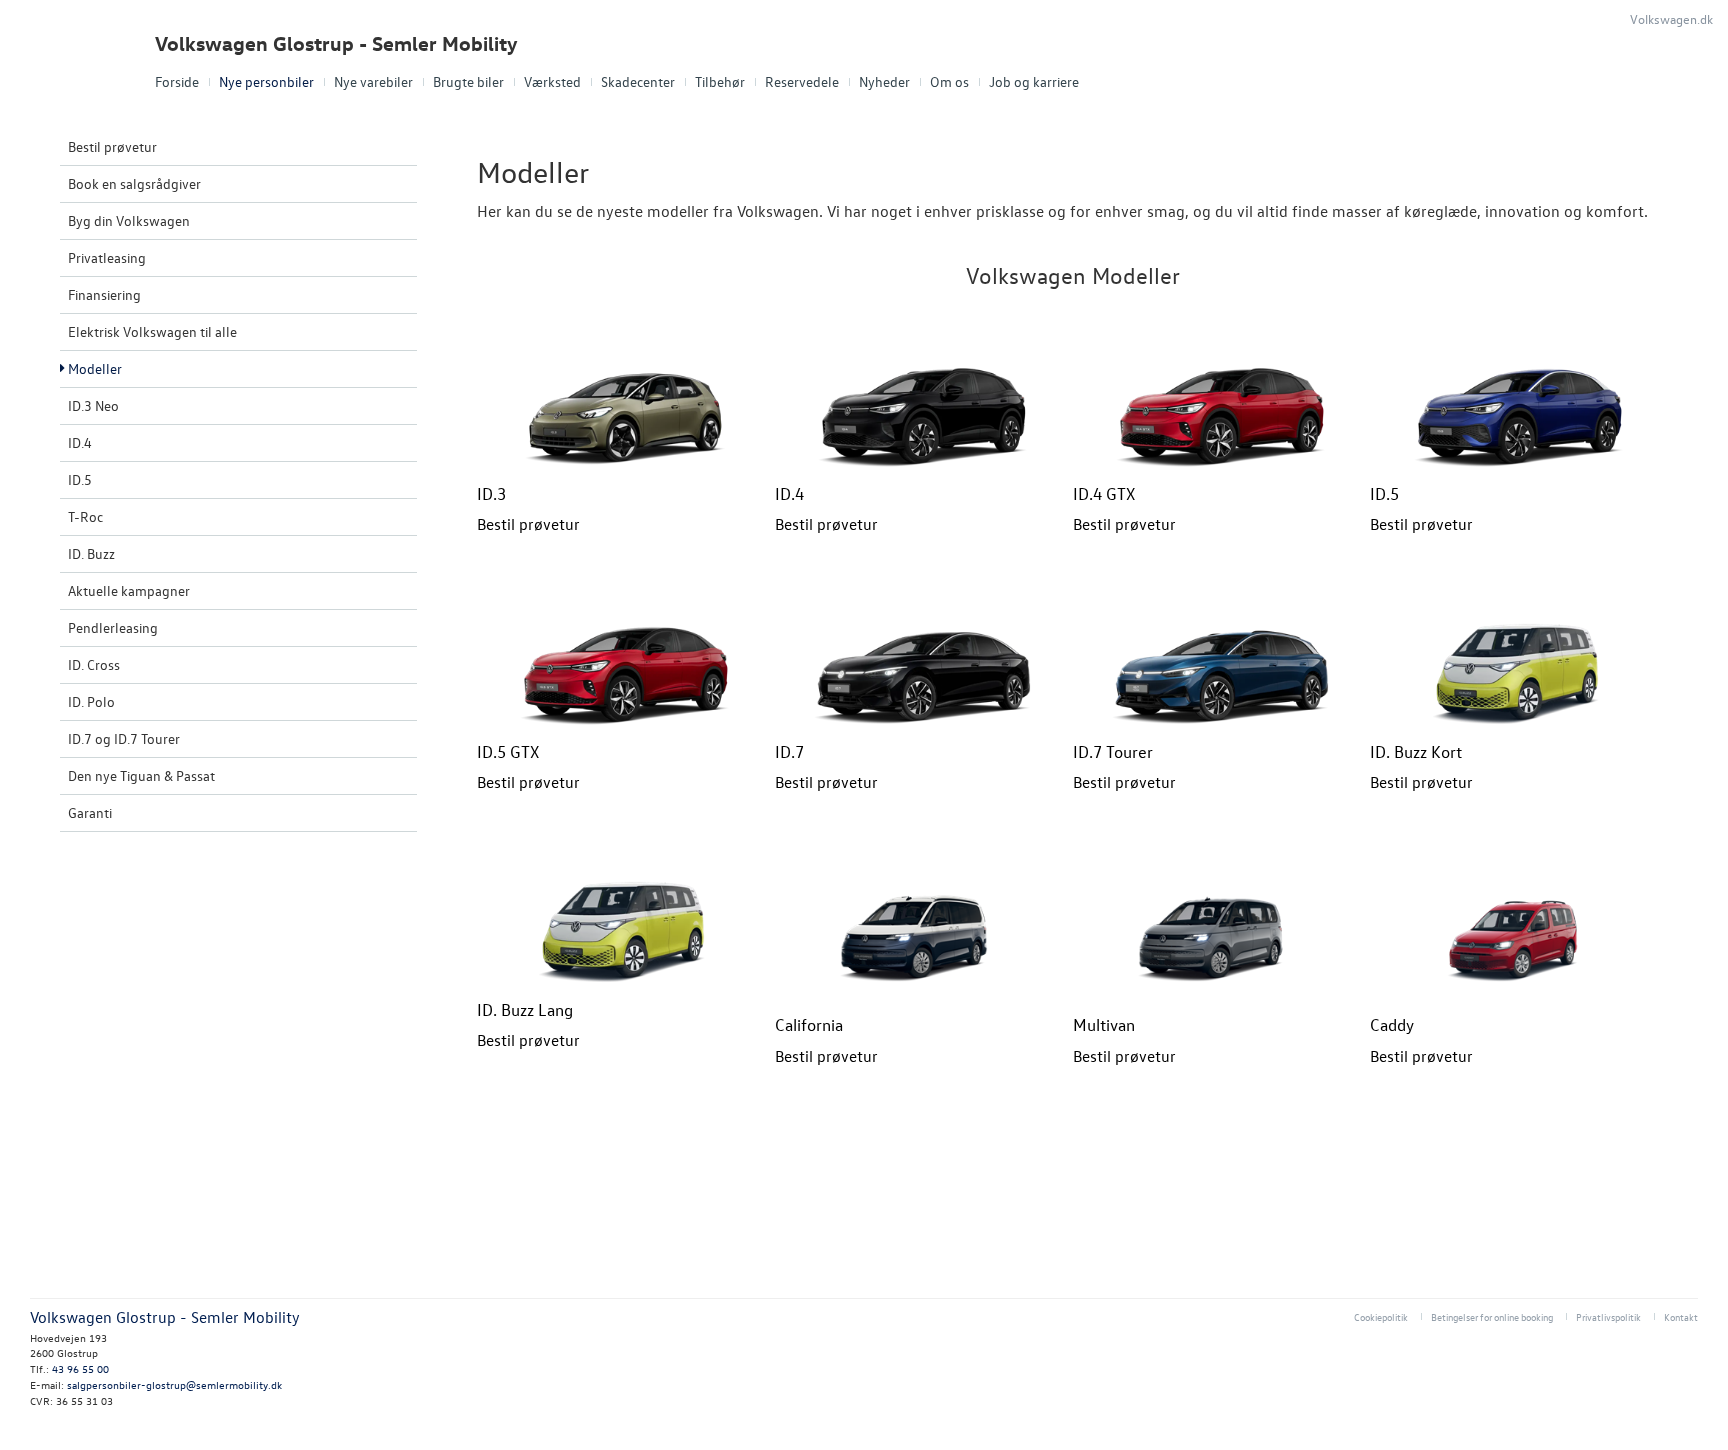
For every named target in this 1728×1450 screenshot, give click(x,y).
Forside (177, 81)
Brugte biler (468, 81)
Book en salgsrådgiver (134, 183)
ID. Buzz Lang (525, 1009)
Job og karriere (1034, 81)
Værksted (552, 81)
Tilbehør (720, 81)
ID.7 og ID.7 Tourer (124, 738)
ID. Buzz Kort (1416, 751)
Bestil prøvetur (112, 146)
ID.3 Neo (93, 405)
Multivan (1104, 1024)
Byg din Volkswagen (129, 220)
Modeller (95, 368)
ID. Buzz (91, 553)
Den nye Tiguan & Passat (141, 775)
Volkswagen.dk (1671, 18)
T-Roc (85, 516)
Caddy (1392, 1024)
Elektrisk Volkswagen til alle (152, 331)
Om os (949, 81)
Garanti (90, 812)
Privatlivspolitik (1608, 1316)
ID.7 (789, 751)
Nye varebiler (373, 81)
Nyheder (884, 81)
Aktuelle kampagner (129, 590)
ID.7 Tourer (1113, 751)
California (809, 1024)
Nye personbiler (266, 81)
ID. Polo (91, 701)
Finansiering (104, 294)
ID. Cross (94, 664)
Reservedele (802, 81)
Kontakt (1681, 1316)
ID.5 (80, 479)
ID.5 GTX (508, 751)
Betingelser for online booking (1492, 1316)
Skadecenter (638, 81)
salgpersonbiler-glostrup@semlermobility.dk (174, 1384)
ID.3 (491, 493)
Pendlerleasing (113, 627)
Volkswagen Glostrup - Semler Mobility (336, 43)
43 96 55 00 (80, 1368)
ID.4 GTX (1104, 493)
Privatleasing (107, 257)
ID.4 (80, 442)
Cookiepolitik (1381, 1316)
